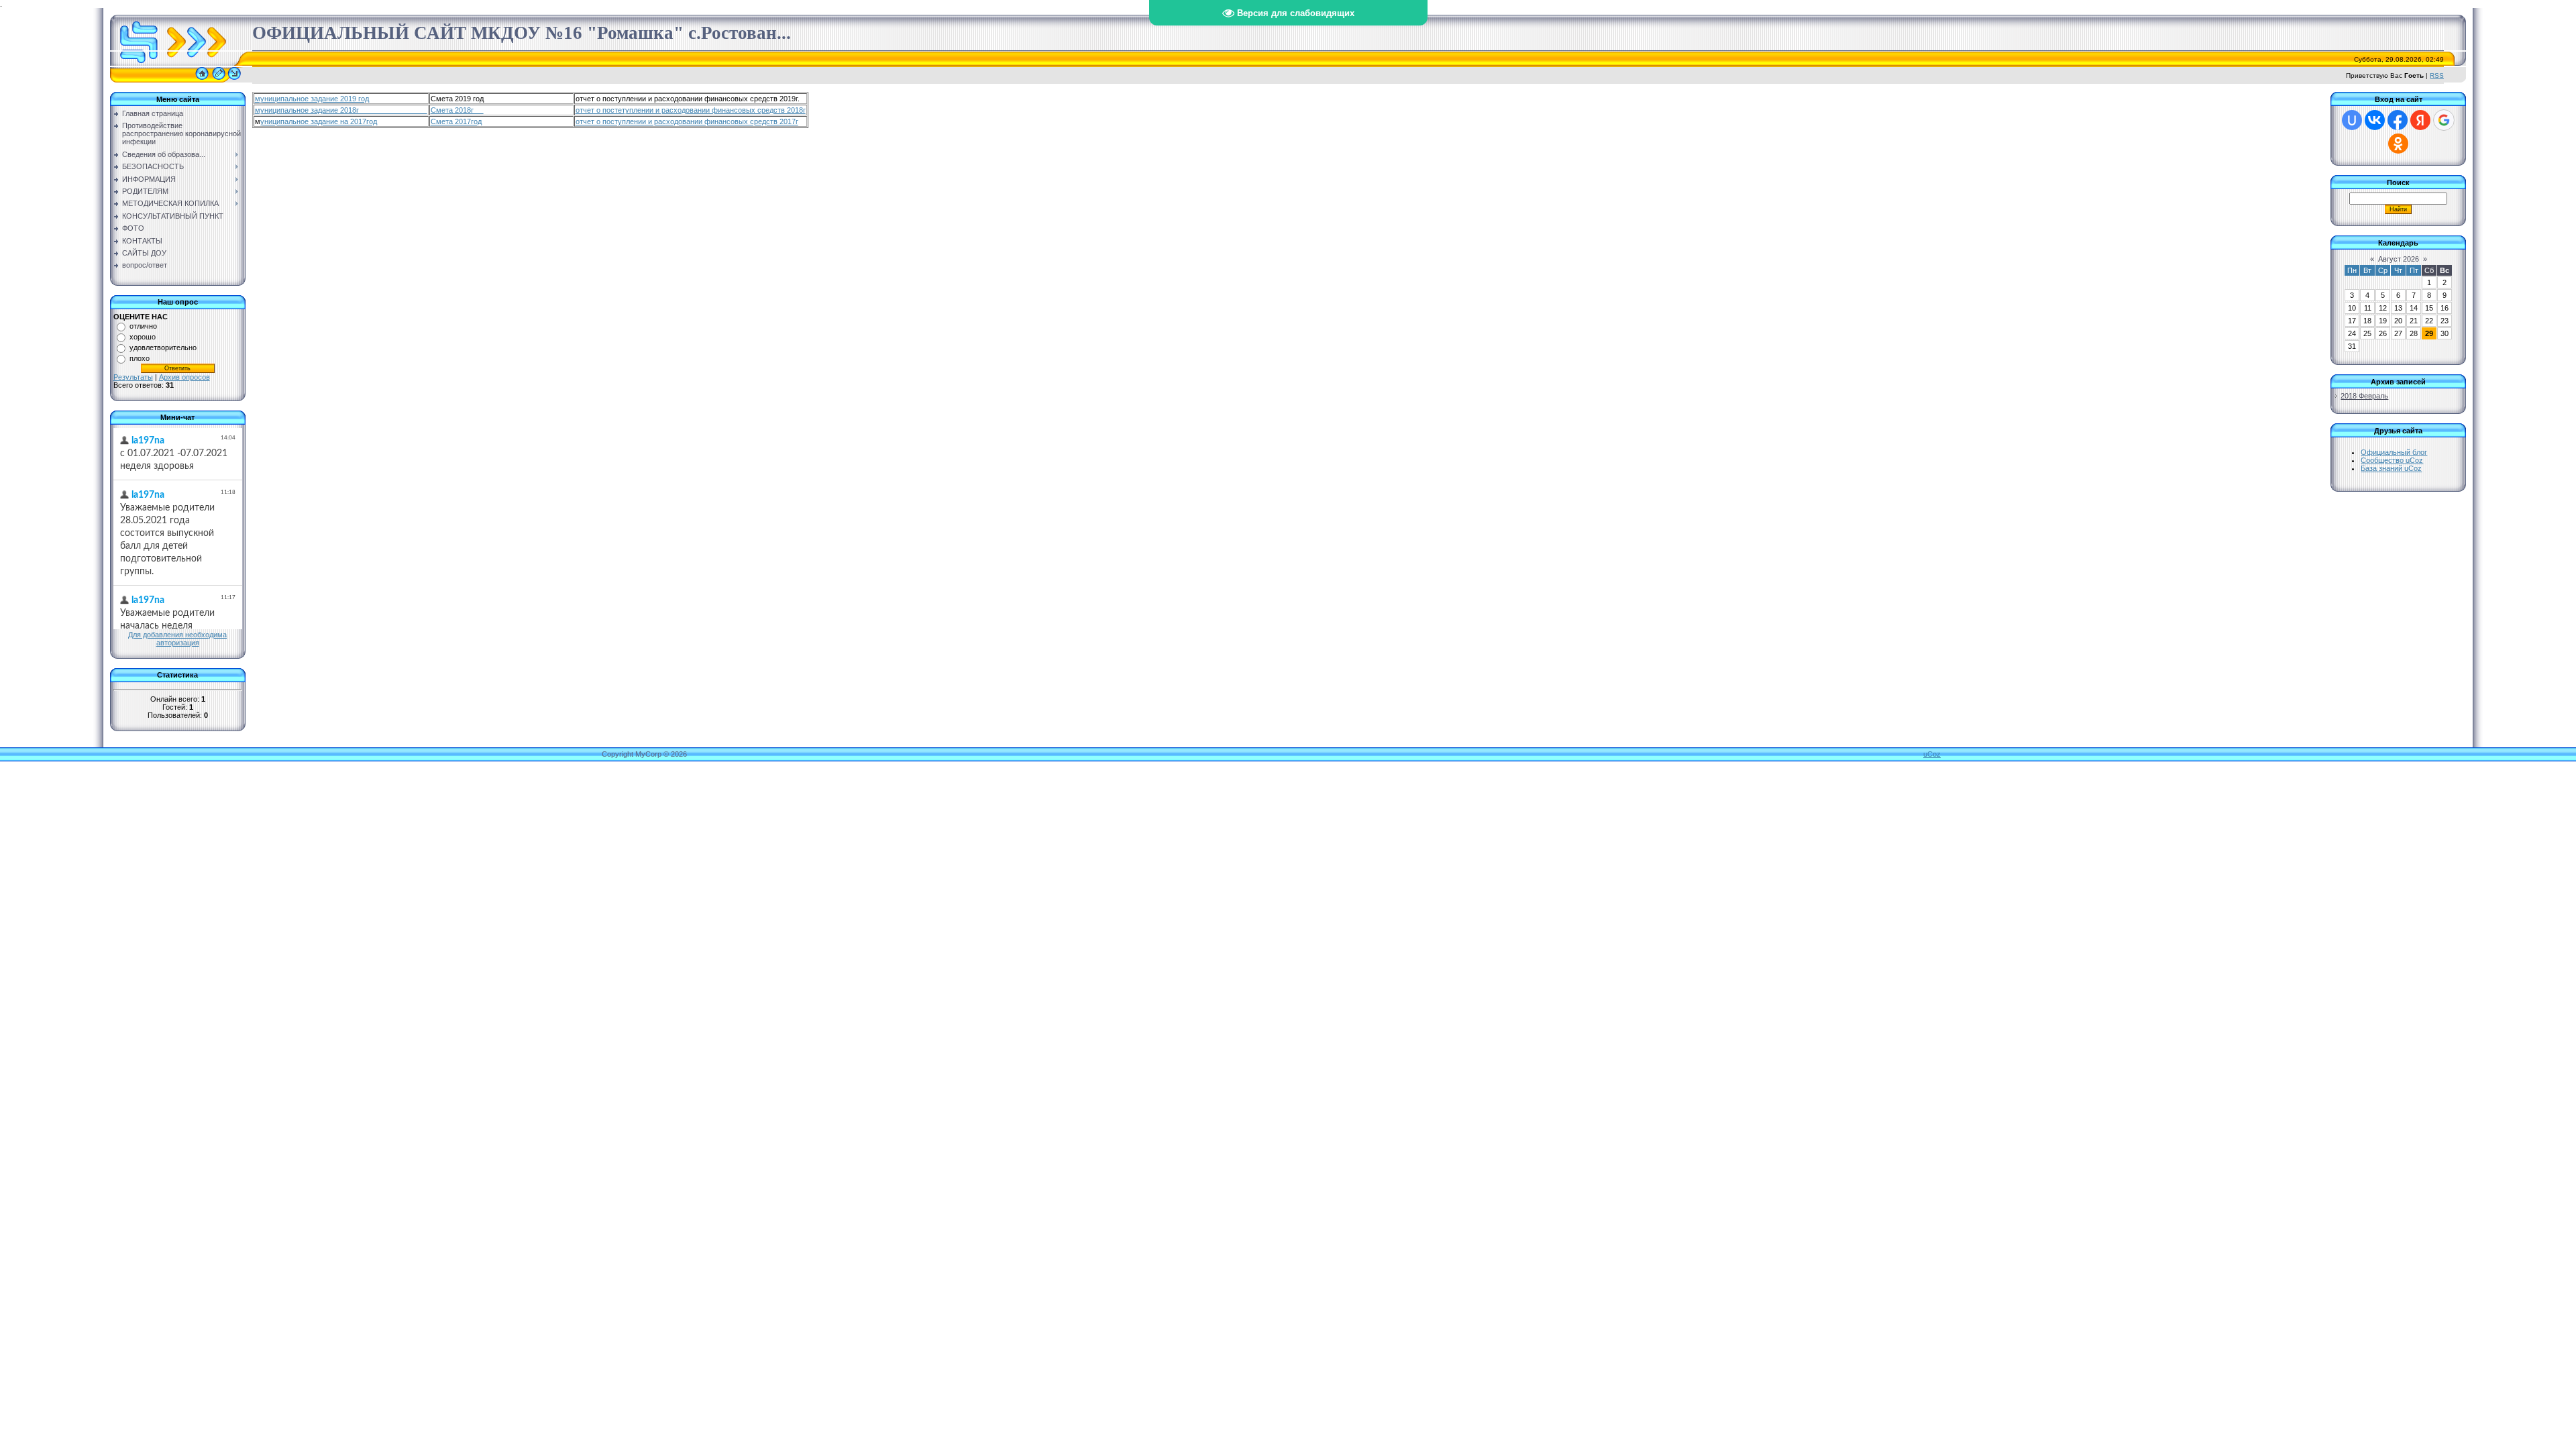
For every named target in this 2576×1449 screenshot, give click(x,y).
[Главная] (202, 80)
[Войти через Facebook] (2398, 120)
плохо (140, 358)
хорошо (143, 337)
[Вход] (234, 80)
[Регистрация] (219, 80)
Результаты (133, 377)
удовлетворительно (163, 347)
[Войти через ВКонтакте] (2375, 120)
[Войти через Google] (2444, 120)
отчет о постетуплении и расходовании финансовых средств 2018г (691, 110)
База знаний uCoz (2391, 468)
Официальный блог (2394, 452)
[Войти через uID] (2352, 120)
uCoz (1932, 754)
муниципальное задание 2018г (341, 110)
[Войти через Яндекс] (2420, 120)
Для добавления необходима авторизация (177, 639)
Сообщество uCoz (2392, 460)
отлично (143, 326)
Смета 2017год (456, 121)
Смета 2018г (457, 110)
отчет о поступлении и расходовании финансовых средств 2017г (687, 121)
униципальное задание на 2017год (319, 121)
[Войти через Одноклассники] (2398, 144)
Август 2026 (2399, 259)
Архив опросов (184, 377)
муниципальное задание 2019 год (312, 99)
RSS (2437, 75)
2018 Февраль (2364, 396)
